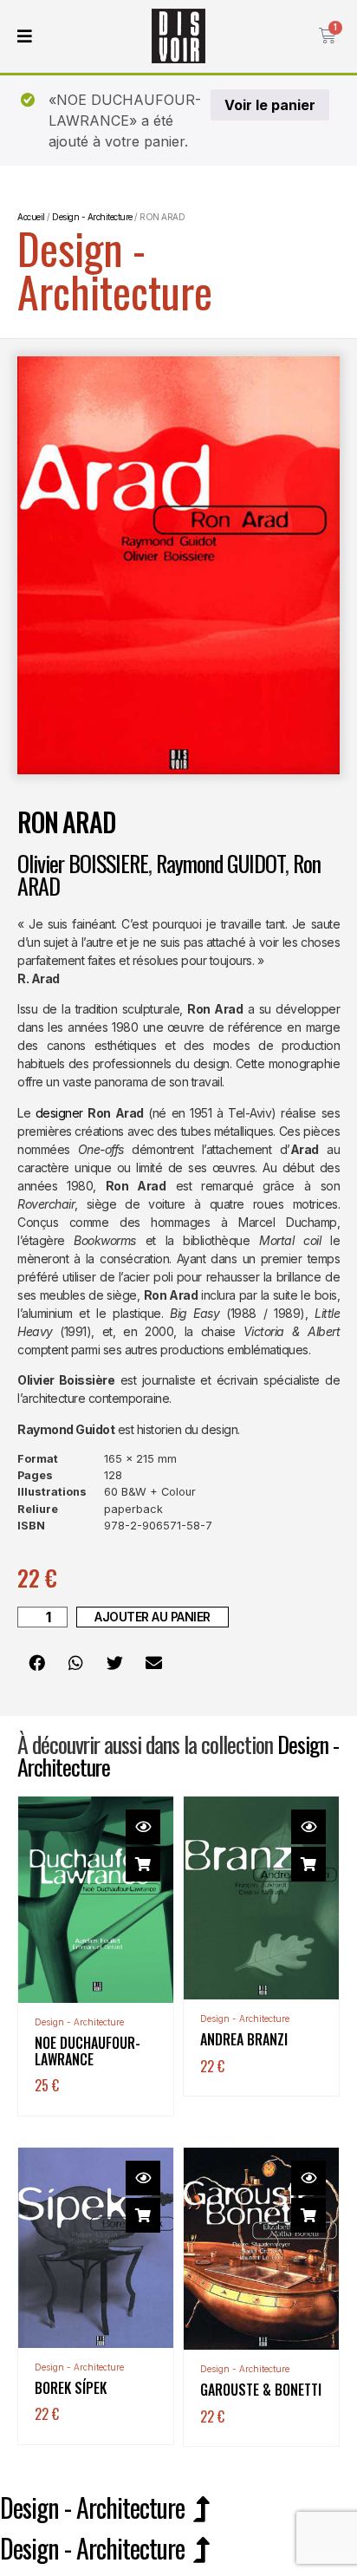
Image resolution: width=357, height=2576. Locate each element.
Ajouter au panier (153, 1617)
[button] (37, 1662)
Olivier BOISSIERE (83, 863)
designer (59, 1113)
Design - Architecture (115, 269)
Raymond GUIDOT (221, 863)
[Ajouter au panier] (143, 1864)
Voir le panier (270, 105)
